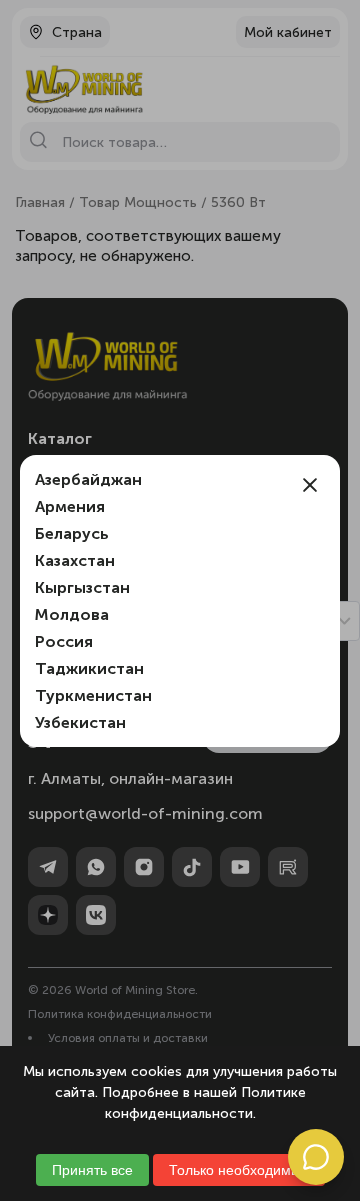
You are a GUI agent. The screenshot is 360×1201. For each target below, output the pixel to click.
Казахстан (75, 560)
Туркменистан (93, 695)
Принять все (92, 1170)
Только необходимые (239, 1170)
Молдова (72, 614)
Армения (70, 506)
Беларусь (72, 533)
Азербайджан (88, 479)
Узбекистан (80, 722)
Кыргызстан (82, 587)
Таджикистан (89, 668)
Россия (64, 641)
